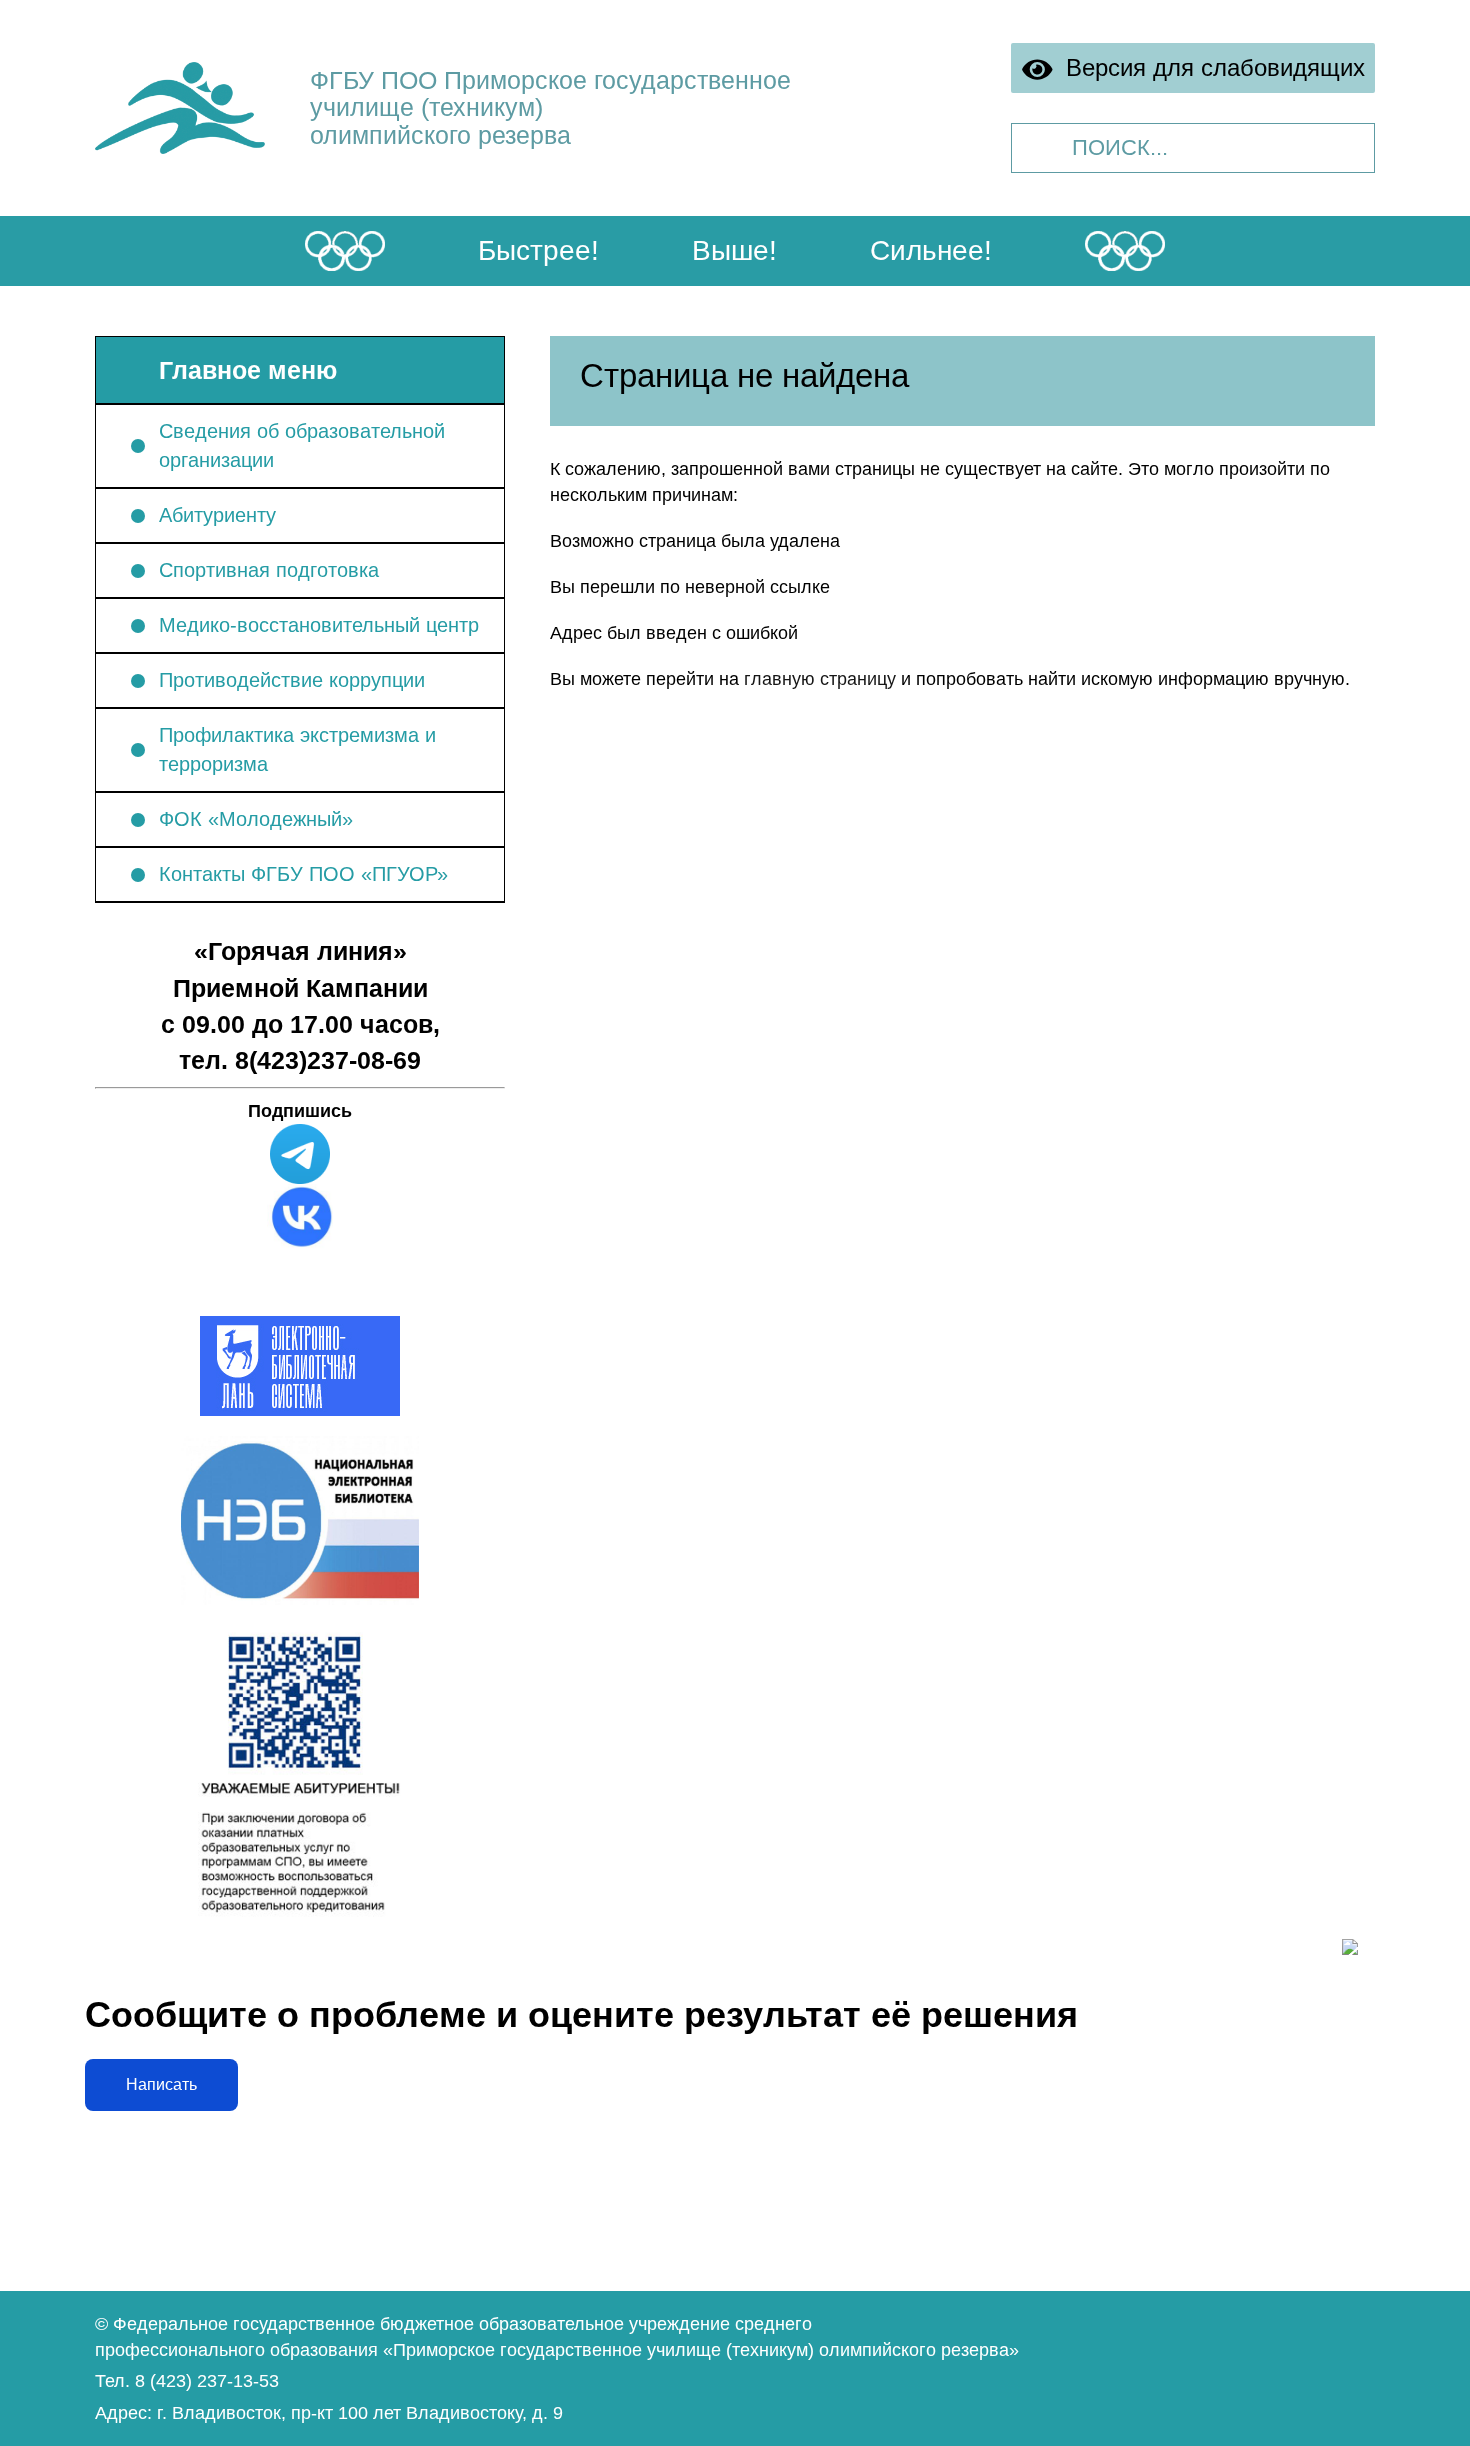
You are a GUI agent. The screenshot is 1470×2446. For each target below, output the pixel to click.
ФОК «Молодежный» (256, 819)
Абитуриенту (217, 515)
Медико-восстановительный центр (319, 625)
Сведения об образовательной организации (302, 445)
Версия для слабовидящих (1209, 67)
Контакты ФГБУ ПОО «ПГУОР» (303, 874)
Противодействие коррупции (292, 680)
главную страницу (820, 679)
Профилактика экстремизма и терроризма (297, 749)
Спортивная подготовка (269, 570)
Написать (161, 2084)
